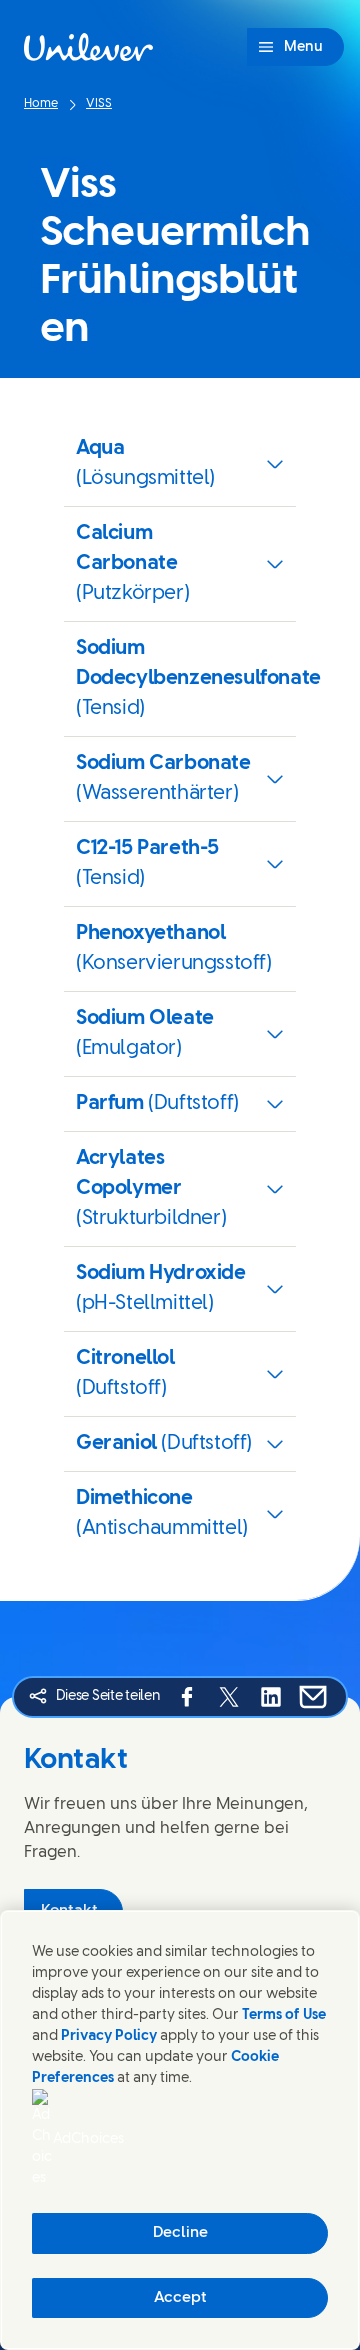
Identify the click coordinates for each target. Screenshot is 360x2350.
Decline (180, 2233)
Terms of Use (284, 2015)
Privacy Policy (109, 2036)
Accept (180, 2298)
